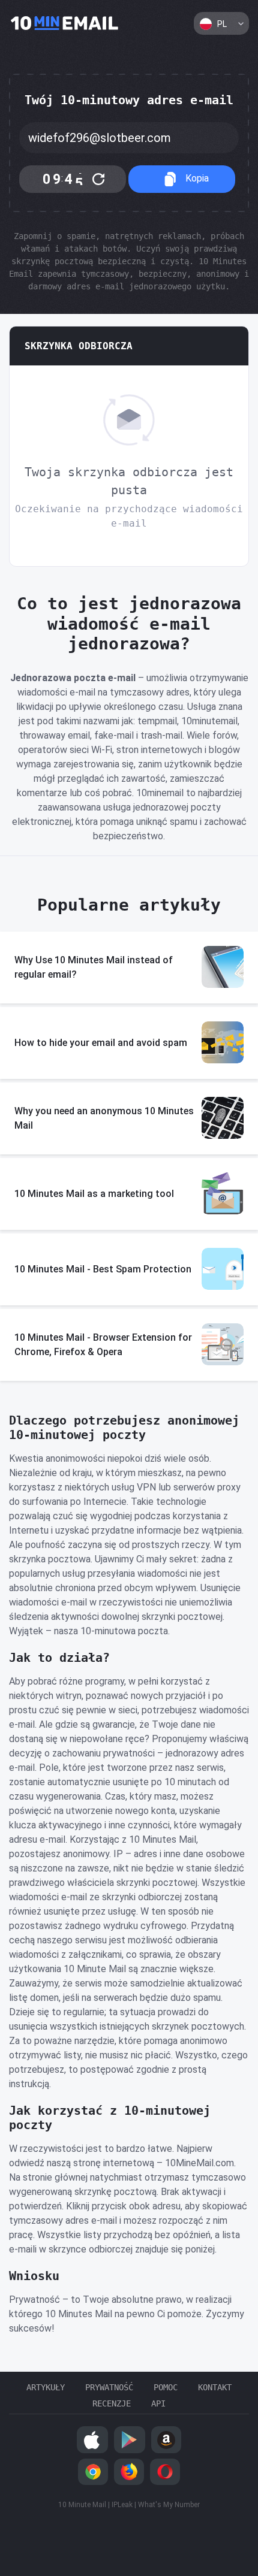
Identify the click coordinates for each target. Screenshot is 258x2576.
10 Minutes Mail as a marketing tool (94, 1194)
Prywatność (109, 2387)
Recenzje (112, 2403)
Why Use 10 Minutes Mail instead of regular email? (94, 967)
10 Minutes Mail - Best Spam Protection (103, 1269)
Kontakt (215, 2387)
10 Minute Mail (82, 2505)
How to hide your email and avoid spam (101, 1043)
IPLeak (122, 2505)
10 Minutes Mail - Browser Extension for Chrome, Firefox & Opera (103, 1345)
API (158, 2403)
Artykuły (46, 2387)
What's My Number (169, 2505)
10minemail (65, 24)
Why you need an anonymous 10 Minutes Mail (104, 1118)
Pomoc (166, 2387)
